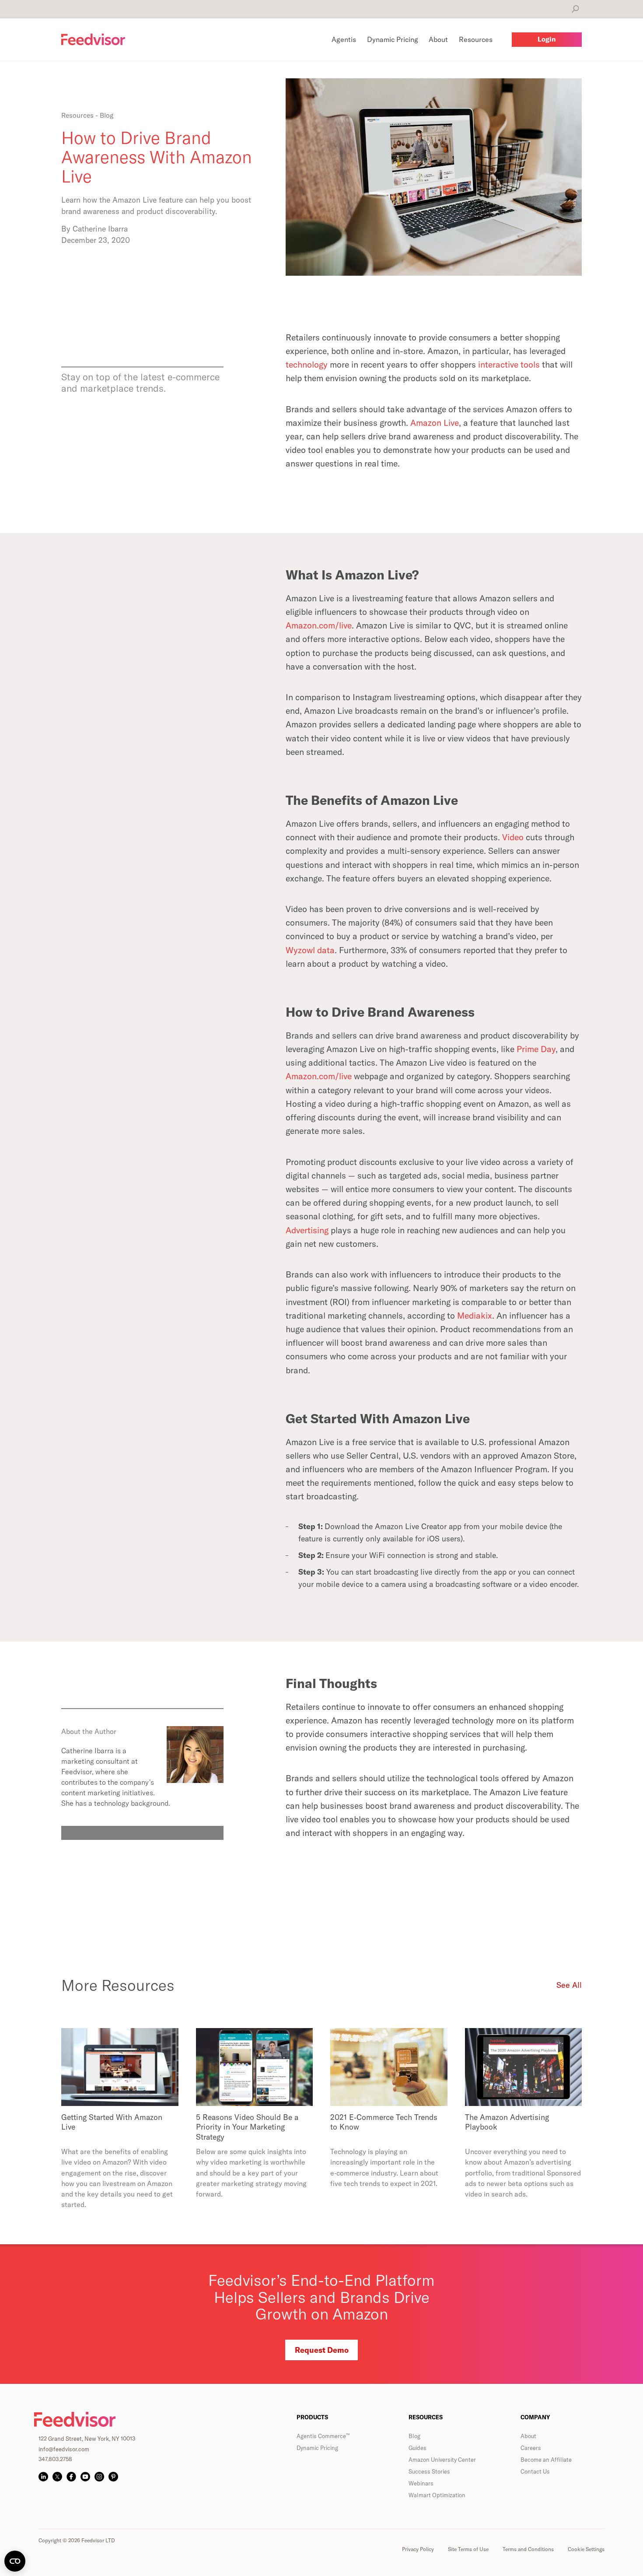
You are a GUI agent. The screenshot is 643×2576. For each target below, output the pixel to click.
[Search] (575, 9)
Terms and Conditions (528, 2549)
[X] (57, 2477)
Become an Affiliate (546, 2460)
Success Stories (429, 2471)
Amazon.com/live (319, 1076)
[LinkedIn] (43, 2477)
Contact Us (535, 2471)
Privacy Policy (418, 2549)
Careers (531, 2448)
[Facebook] (71, 2477)
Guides (418, 2448)
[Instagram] (99, 2477)
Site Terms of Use (468, 2549)
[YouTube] (85, 2477)
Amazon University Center (442, 2460)
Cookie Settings (586, 2549)
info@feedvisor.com (64, 2449)
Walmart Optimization (437, 2495)
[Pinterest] (113, 2477)
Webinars (421, 2483)
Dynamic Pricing (317, 2448)
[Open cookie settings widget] (15, 2561)
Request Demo (322, 2350)
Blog (414, 2436)
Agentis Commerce (323, 2436)
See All (569, 1985)
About (528, 2436)
